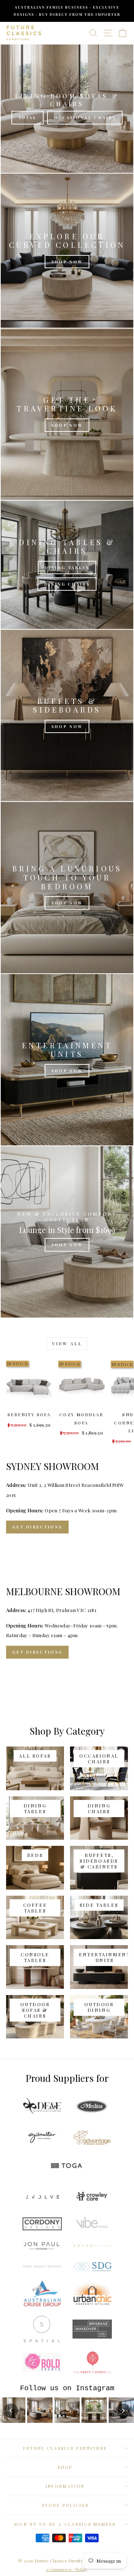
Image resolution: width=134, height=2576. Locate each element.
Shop (65, 2467)
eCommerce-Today (66, 2569)
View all (67, 1343)
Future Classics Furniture (65, 2448)
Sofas (28, 117)
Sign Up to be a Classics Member (65, 2524)
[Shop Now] (67, 251)
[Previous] (11, 2411)
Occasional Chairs (85, 117)
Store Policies (65, 2505)
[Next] (123, 2411)
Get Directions (37, 1527)
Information (65, 2486)
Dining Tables (67, 568)
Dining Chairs (67, 584)
